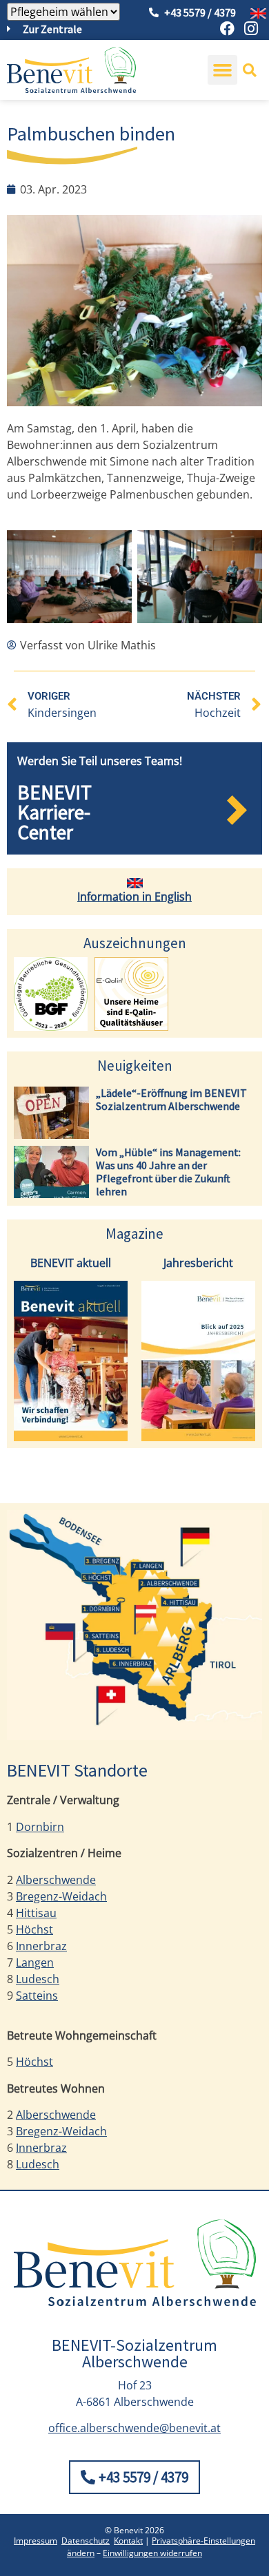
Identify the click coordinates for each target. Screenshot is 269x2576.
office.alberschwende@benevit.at (134, 2428)
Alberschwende (56, 1880)
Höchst (34, 1929)
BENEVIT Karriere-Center (54, 812)
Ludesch (38, 1979)
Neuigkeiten (135, 1066)
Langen (35, 1962)
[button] (223, 70)
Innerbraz (41, 1946)
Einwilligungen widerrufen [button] (152, 2553)
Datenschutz (86, 2541)
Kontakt (128, 2541)
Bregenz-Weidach (61, 1896)
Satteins (37, 1996)
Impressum (36, 2541)
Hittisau (36, 1913)
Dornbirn (40, 1827)
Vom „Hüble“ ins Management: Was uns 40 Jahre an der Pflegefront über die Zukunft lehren (168, 1172)
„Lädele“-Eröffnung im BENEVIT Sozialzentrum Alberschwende (171, 1099)
